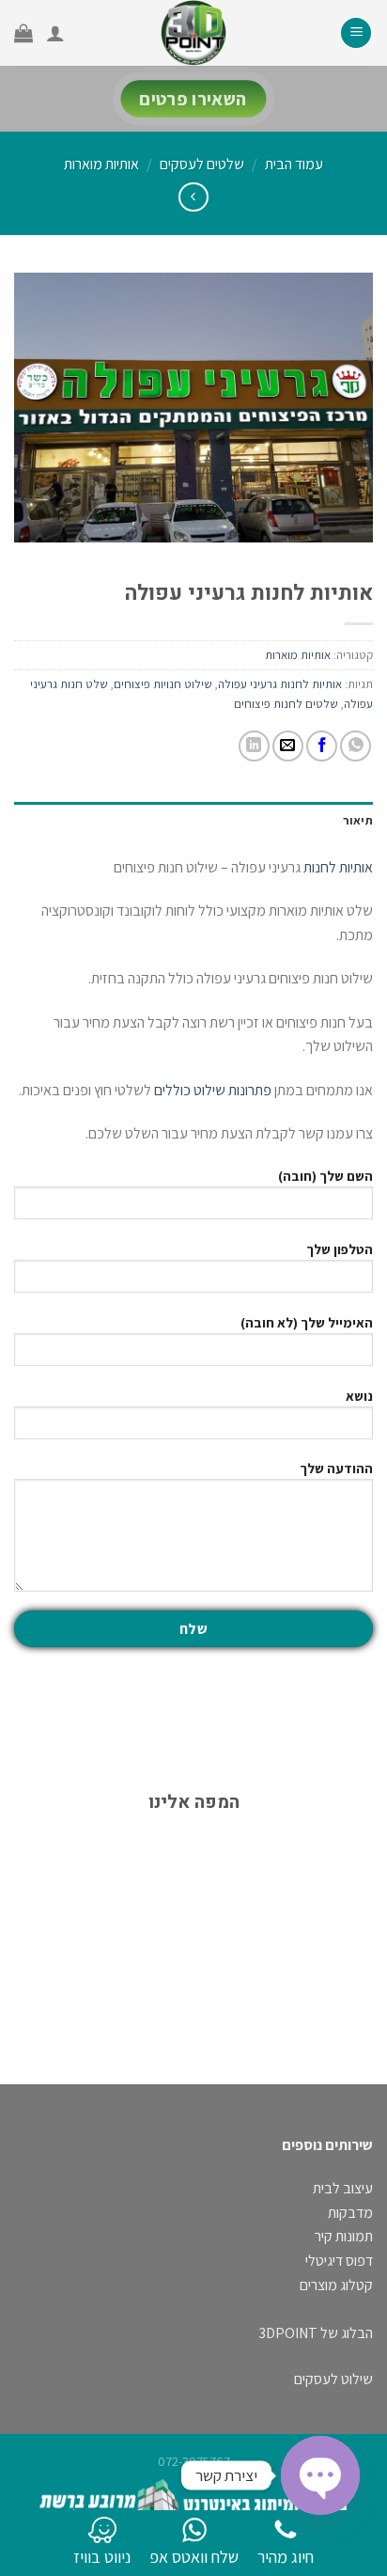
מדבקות (350, 2213)
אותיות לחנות (338, 867)
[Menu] (356, 33)
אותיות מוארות (101, 164)
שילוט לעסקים (333, 2379)
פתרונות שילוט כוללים (213, 1090)
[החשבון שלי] (55, 33)
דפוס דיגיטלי (339, 2261)
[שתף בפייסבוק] (322, 746)
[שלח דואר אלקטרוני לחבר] (288, 746)
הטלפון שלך (340, 1249)
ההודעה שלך (336, 1468)
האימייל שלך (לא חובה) (307, 1322)
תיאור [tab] (358, 820)
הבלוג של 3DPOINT (316, 2333)
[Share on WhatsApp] (356, 746)
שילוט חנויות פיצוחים (163, 684)
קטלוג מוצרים (336, 2285)
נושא (359, 1396)
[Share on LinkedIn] (254, 746)
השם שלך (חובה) (325, 1176)
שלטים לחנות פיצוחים (286, 704)
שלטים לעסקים (202, 164)
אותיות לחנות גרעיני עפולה (280, 684)
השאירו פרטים (193, 99)
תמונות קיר (344, 2236)
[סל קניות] (23, 33)
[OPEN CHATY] (320, 2475)
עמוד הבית (294, 164)
